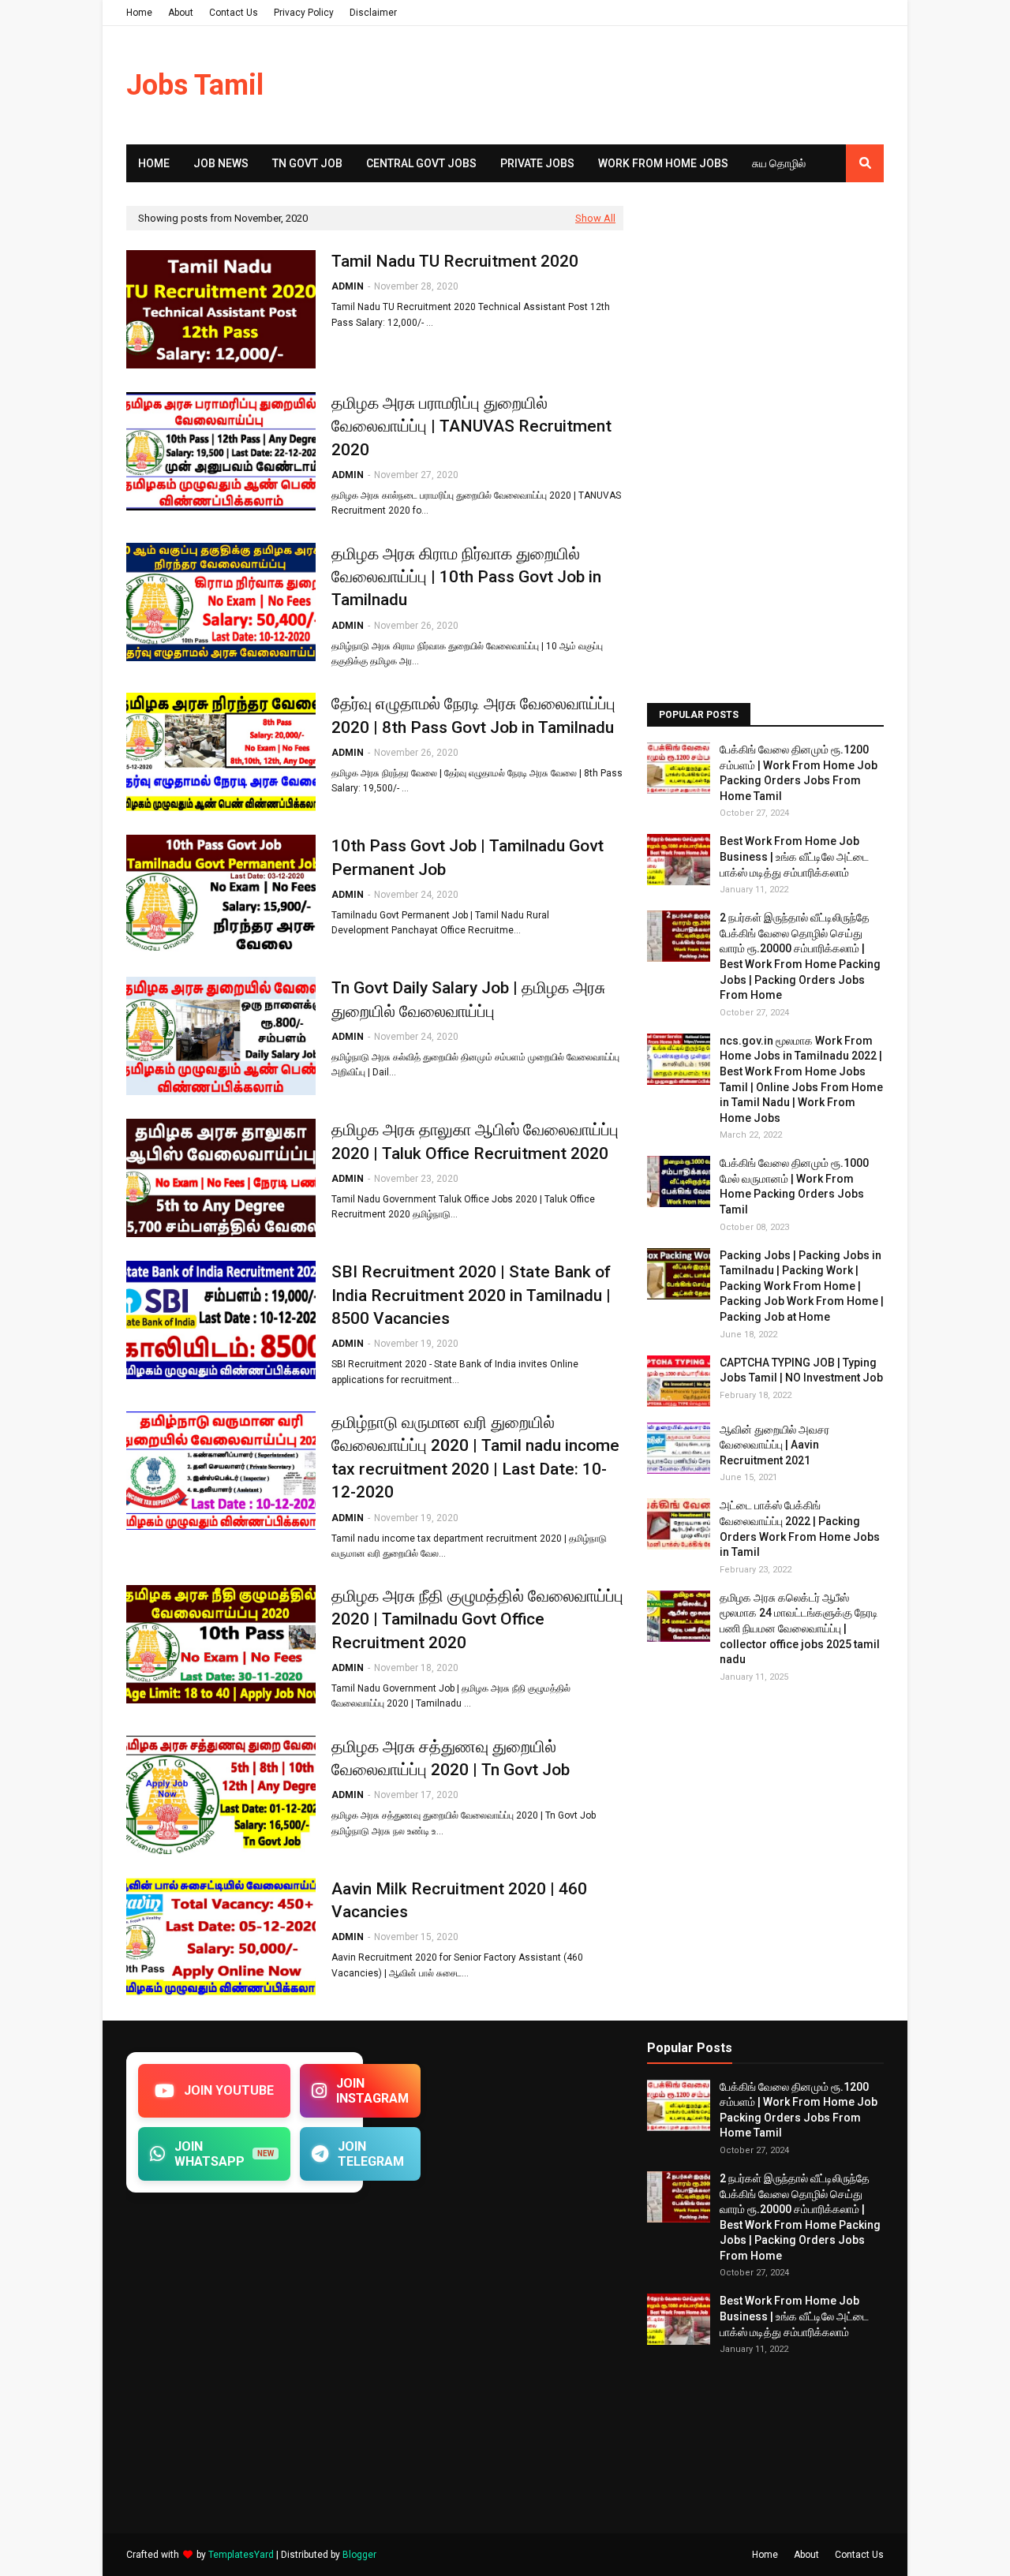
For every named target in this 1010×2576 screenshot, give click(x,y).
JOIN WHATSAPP (224, 2154)
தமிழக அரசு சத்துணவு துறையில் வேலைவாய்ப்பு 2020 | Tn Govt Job (451, 1758)
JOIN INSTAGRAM (372, 2091)
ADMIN (348, 286)
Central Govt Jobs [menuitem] (421, 163)
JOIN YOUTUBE (229, 2090)
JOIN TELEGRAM (371, 2154)
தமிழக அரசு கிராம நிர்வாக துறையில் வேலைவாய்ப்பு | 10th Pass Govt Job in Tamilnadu (466, 577)
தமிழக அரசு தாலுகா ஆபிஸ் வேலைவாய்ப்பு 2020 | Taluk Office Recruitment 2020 (475, 1141)
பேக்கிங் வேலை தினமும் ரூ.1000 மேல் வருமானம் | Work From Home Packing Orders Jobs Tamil (794, 1186)
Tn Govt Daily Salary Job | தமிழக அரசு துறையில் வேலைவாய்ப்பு (468, 999)
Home (139, 13)
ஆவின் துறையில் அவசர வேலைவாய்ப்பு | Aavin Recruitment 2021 (774, 1445)
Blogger (359, 2555)
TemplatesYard (241, 2555)
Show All (595, 218)
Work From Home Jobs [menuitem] (663, 163)
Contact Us (234, 13)
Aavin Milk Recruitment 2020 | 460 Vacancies (459, 1900)
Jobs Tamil (195, 85)
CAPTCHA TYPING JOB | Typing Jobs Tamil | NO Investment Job (801, 1370)
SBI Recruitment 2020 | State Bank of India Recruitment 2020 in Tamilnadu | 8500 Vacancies (471, 1295)
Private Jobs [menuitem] (537, 163)
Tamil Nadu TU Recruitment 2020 (455, 261)
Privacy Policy (304, 13)
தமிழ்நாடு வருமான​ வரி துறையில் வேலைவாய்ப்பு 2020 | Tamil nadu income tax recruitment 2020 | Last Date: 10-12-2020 (475, 1457)
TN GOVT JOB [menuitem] (307, 163)
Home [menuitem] (154, 163)
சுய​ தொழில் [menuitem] (779, 163)
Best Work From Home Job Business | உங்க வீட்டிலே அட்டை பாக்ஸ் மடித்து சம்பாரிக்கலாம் (794, 856)
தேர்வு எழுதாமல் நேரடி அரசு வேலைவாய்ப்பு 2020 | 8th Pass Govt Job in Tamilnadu (473, 715)
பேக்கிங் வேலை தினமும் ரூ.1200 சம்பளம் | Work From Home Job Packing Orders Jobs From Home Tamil (799, 773)
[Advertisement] (765, 443)
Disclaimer (373, 13)
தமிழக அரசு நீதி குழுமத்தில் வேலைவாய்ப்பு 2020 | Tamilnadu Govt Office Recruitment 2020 (477, 1619)
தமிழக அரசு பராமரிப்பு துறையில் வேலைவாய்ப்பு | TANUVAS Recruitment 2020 (471, 426)
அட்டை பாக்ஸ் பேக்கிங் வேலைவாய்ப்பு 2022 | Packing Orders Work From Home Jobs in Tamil (800, 1529)
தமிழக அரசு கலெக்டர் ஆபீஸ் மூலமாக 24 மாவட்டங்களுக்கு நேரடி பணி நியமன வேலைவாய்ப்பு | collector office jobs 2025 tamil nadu (800, 1628)
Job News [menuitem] (221, 163)
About (181, 13)
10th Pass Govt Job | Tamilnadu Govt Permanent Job (468, 857)
